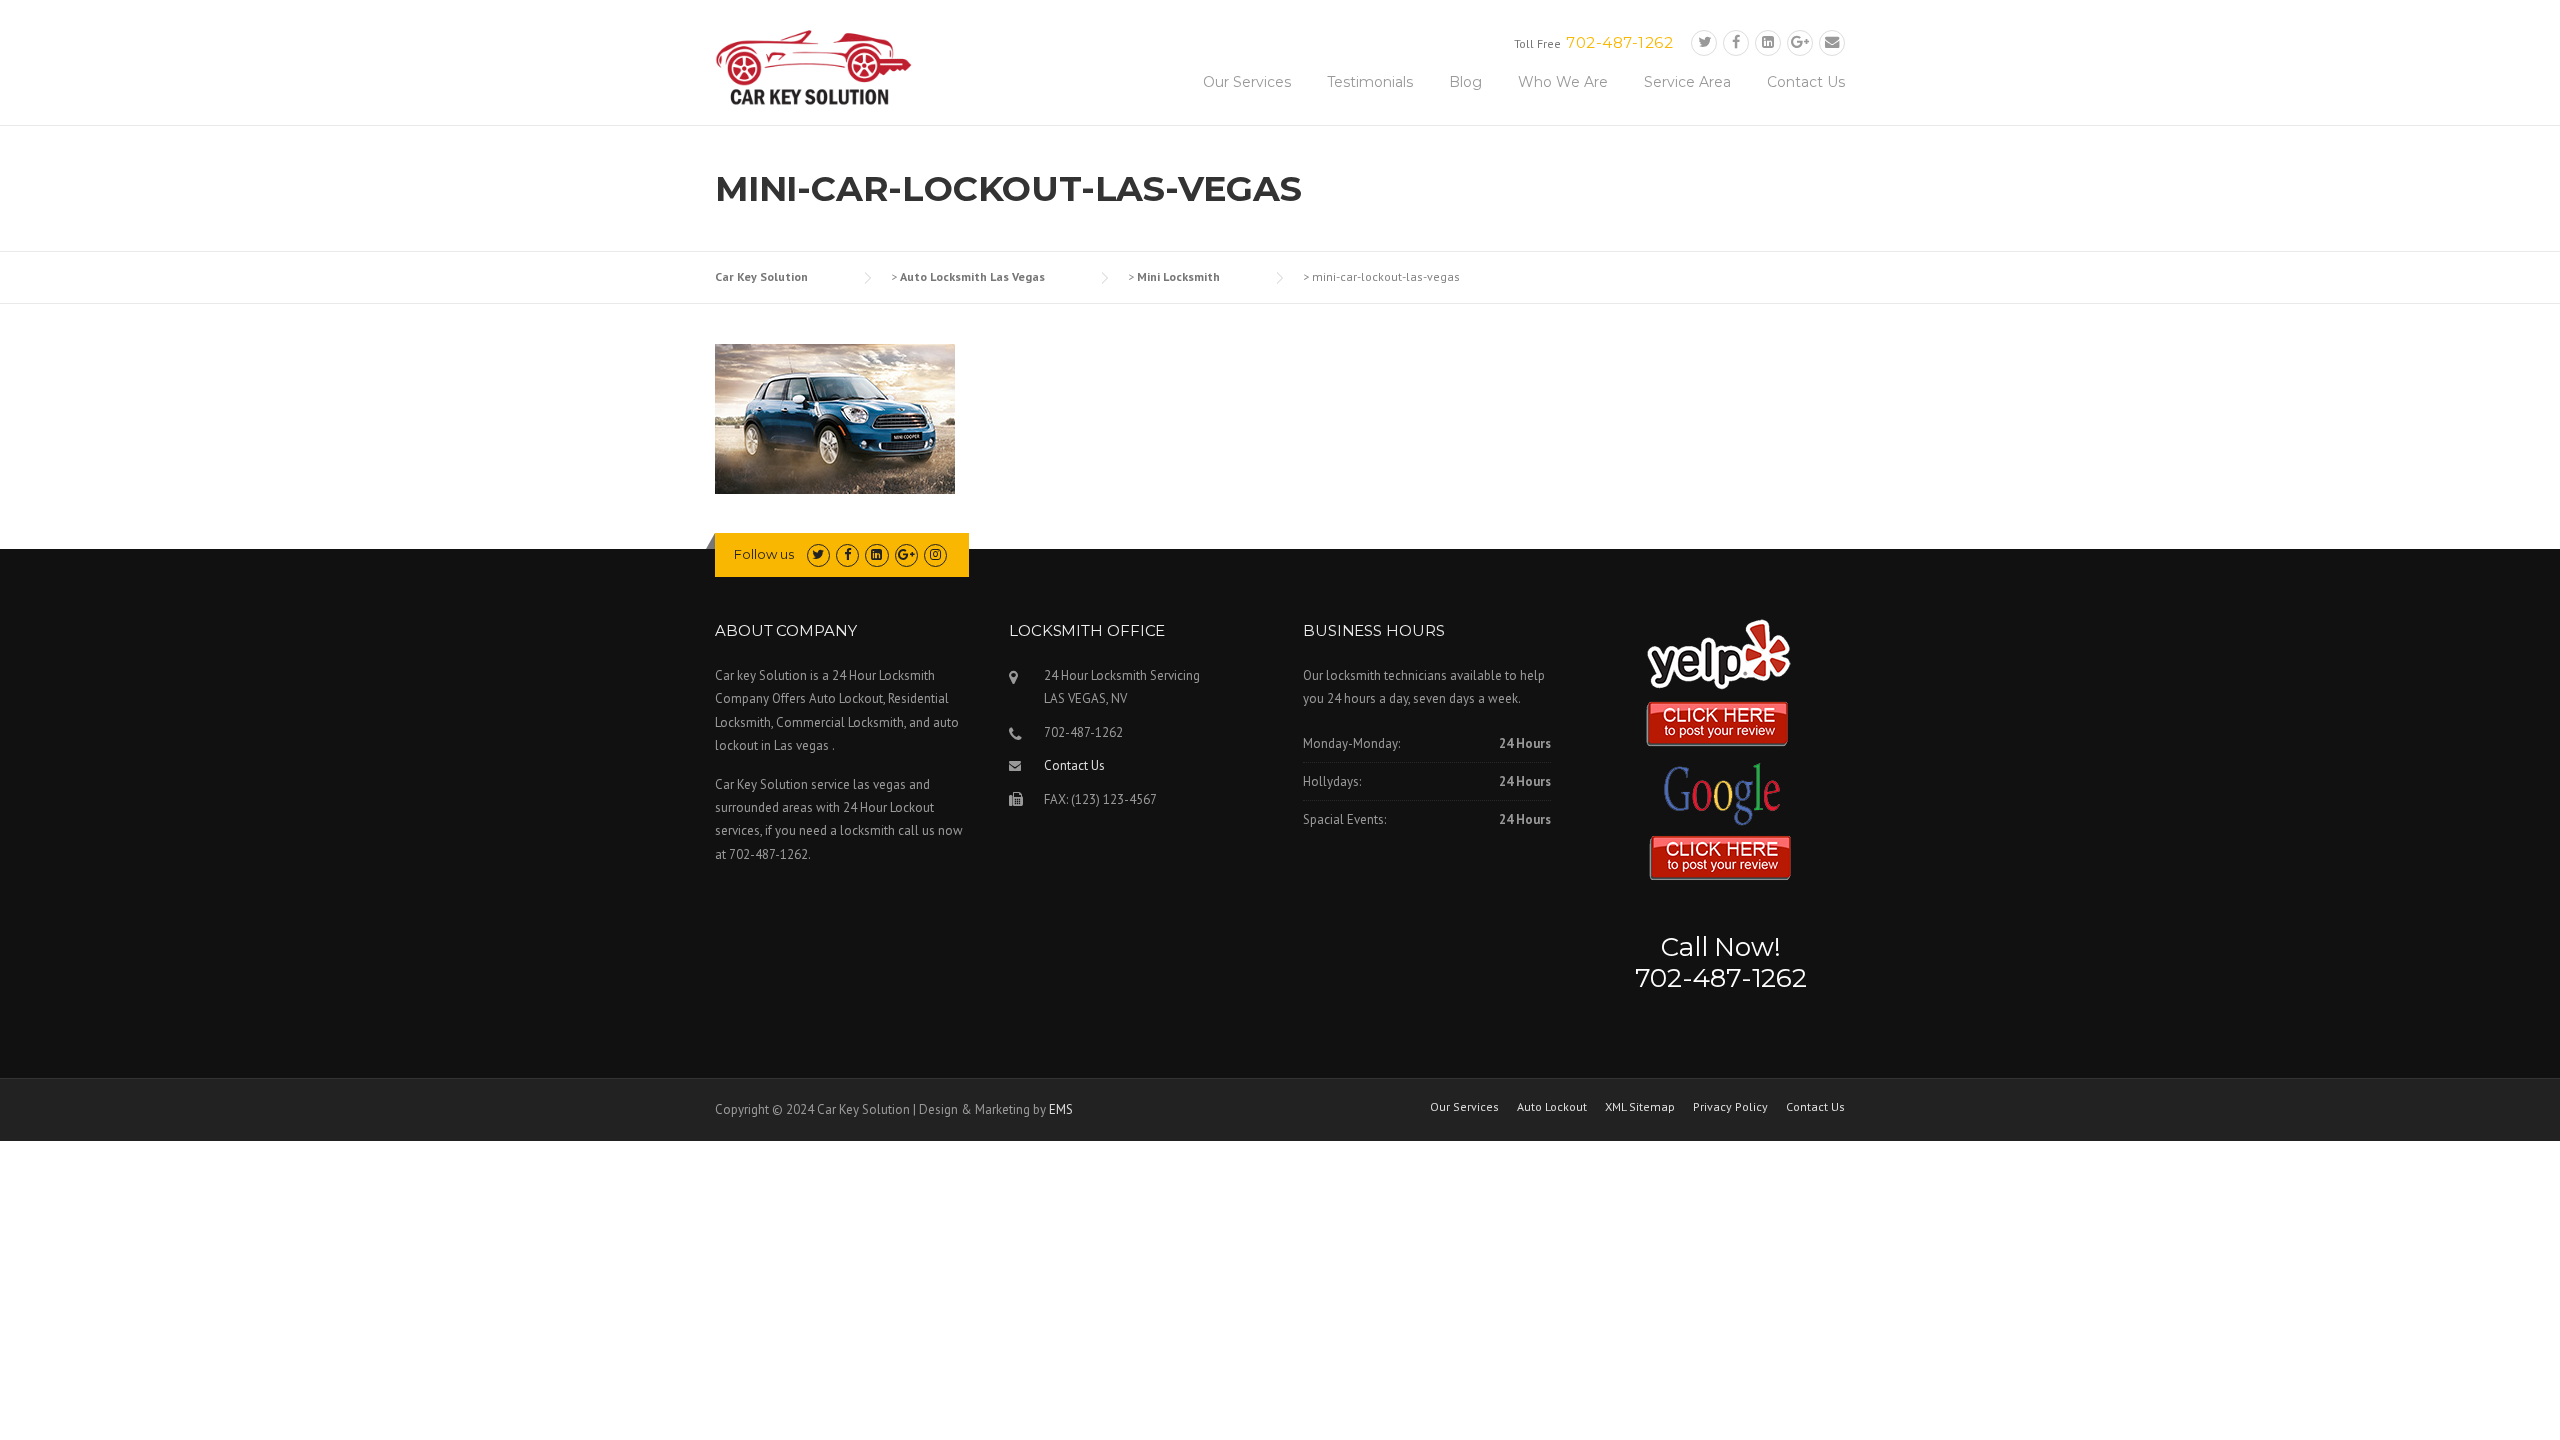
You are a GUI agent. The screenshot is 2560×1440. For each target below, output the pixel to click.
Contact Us (1806, 82)
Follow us (764, 554)
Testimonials (1370, 82)
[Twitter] (1704, 42)
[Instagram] (935, 554)
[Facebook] (1736, 42)
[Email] (1832, 42)
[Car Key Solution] (815, 71)
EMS (1061, 1109)
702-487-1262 (1619, 42)
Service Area (1687, 82)
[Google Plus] (1800, 42)
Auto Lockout (1552, 1107)
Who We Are (1563, 82)
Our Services (1247, 82)
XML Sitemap (1640, 1107)
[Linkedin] (1768, 42)
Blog (1465, 82)
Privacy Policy (1730, 1107)
